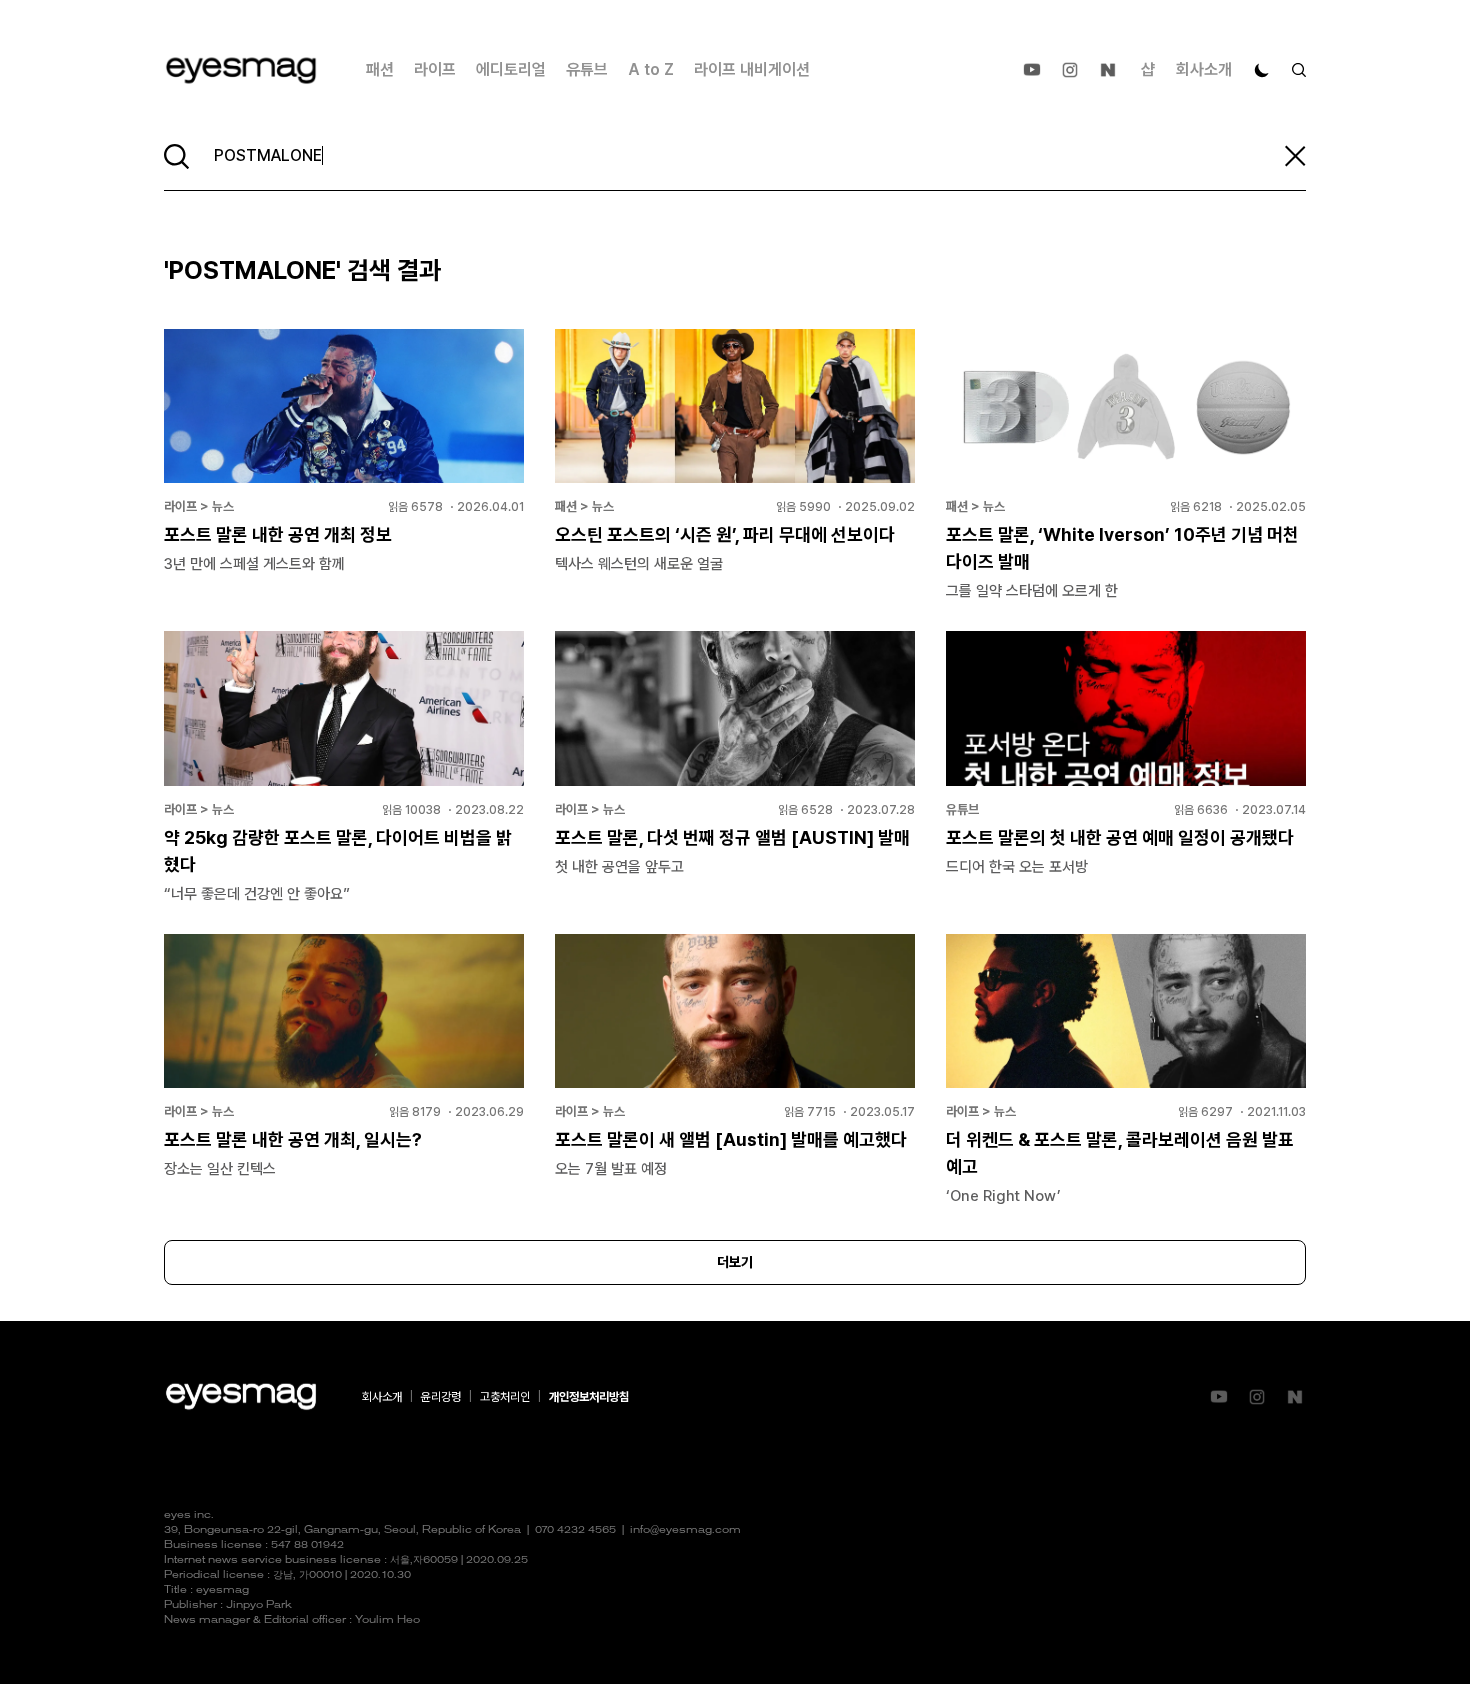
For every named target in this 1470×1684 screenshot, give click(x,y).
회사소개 (1204, 69)
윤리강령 (441, 1397)
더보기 (735, 1262)
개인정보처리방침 (589, 1397)
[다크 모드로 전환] (1262, 70)
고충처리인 (505, 1397)
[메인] (241, 70)
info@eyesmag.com (685, 1530)
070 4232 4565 (575, 1530)
